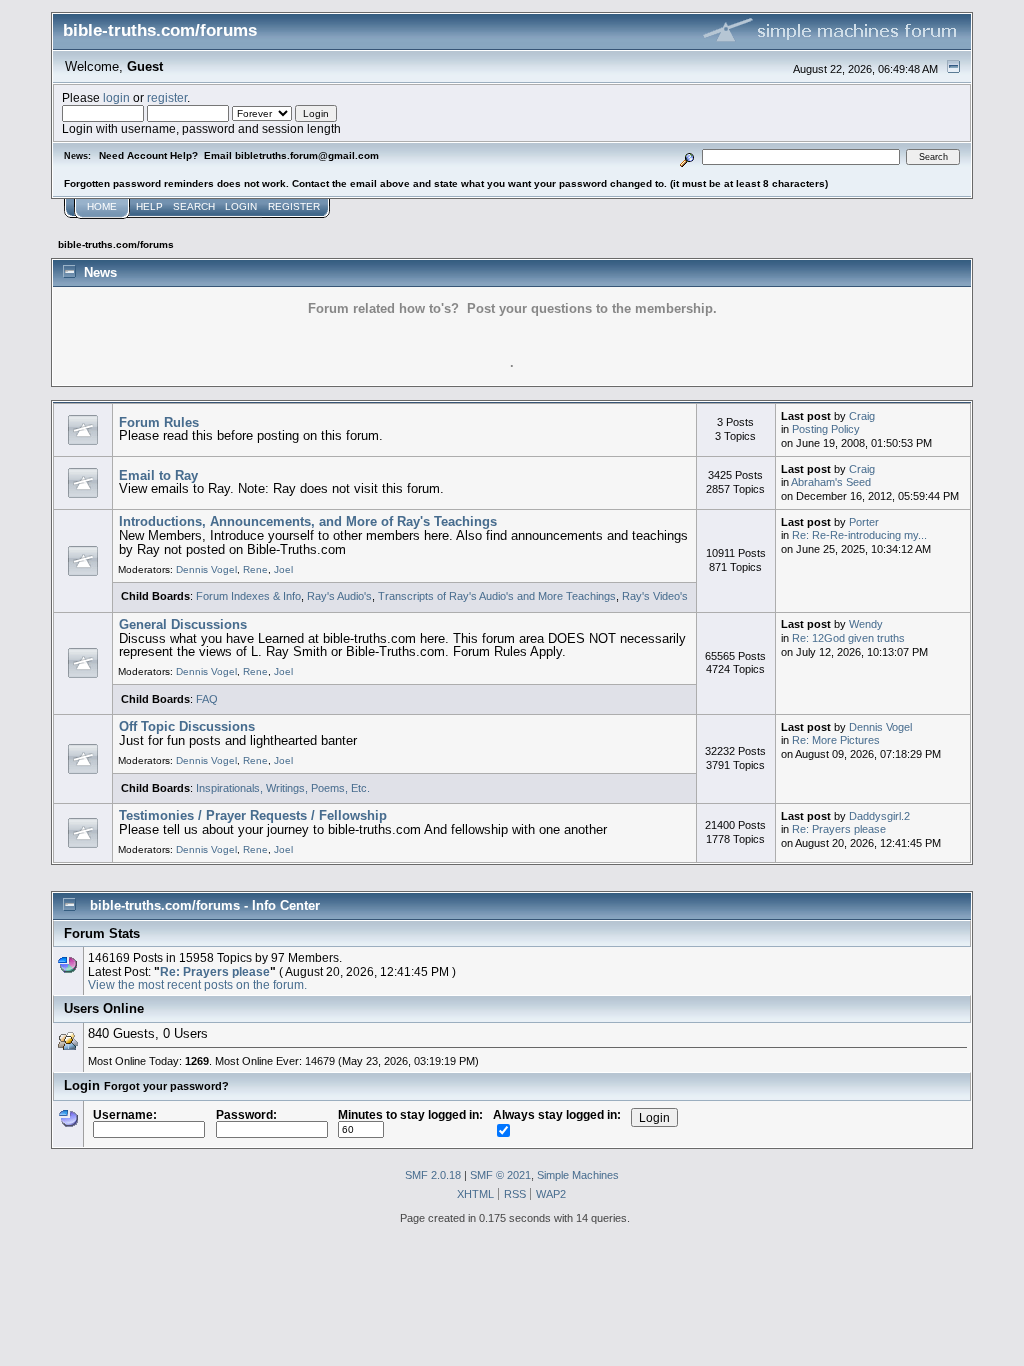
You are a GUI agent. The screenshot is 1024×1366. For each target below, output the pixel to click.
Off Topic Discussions (187, 726)
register (167, 97)
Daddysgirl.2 (879, 816)
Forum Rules (159, 422)
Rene (255, 569)
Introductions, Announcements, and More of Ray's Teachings (308, 521)
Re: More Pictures (836, 740)
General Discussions (183, 624)
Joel (283, 569)
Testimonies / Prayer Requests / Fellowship (253, 815)
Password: (246, 1114)
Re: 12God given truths (848, 638)
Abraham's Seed (831, 482)
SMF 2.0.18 (433, 1175)
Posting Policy (826, 429)
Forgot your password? (166, 1086)
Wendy (866, 624)
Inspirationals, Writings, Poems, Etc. (283, 788)
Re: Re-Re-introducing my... (859, 535)
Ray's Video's (655, 596)
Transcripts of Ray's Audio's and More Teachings (497, 596)
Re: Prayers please (839, 829)
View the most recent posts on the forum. (197, 984)
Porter (864, 522)
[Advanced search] (687, 156)
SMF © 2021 (500, 1175)
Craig (862, 416)
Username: (125, 1114)
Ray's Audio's (339, 596)
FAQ (207, 699)
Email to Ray (158, 475)
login (116, 97)
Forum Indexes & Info (248, 596)
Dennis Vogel (206, 569)
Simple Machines (578, 1175)
